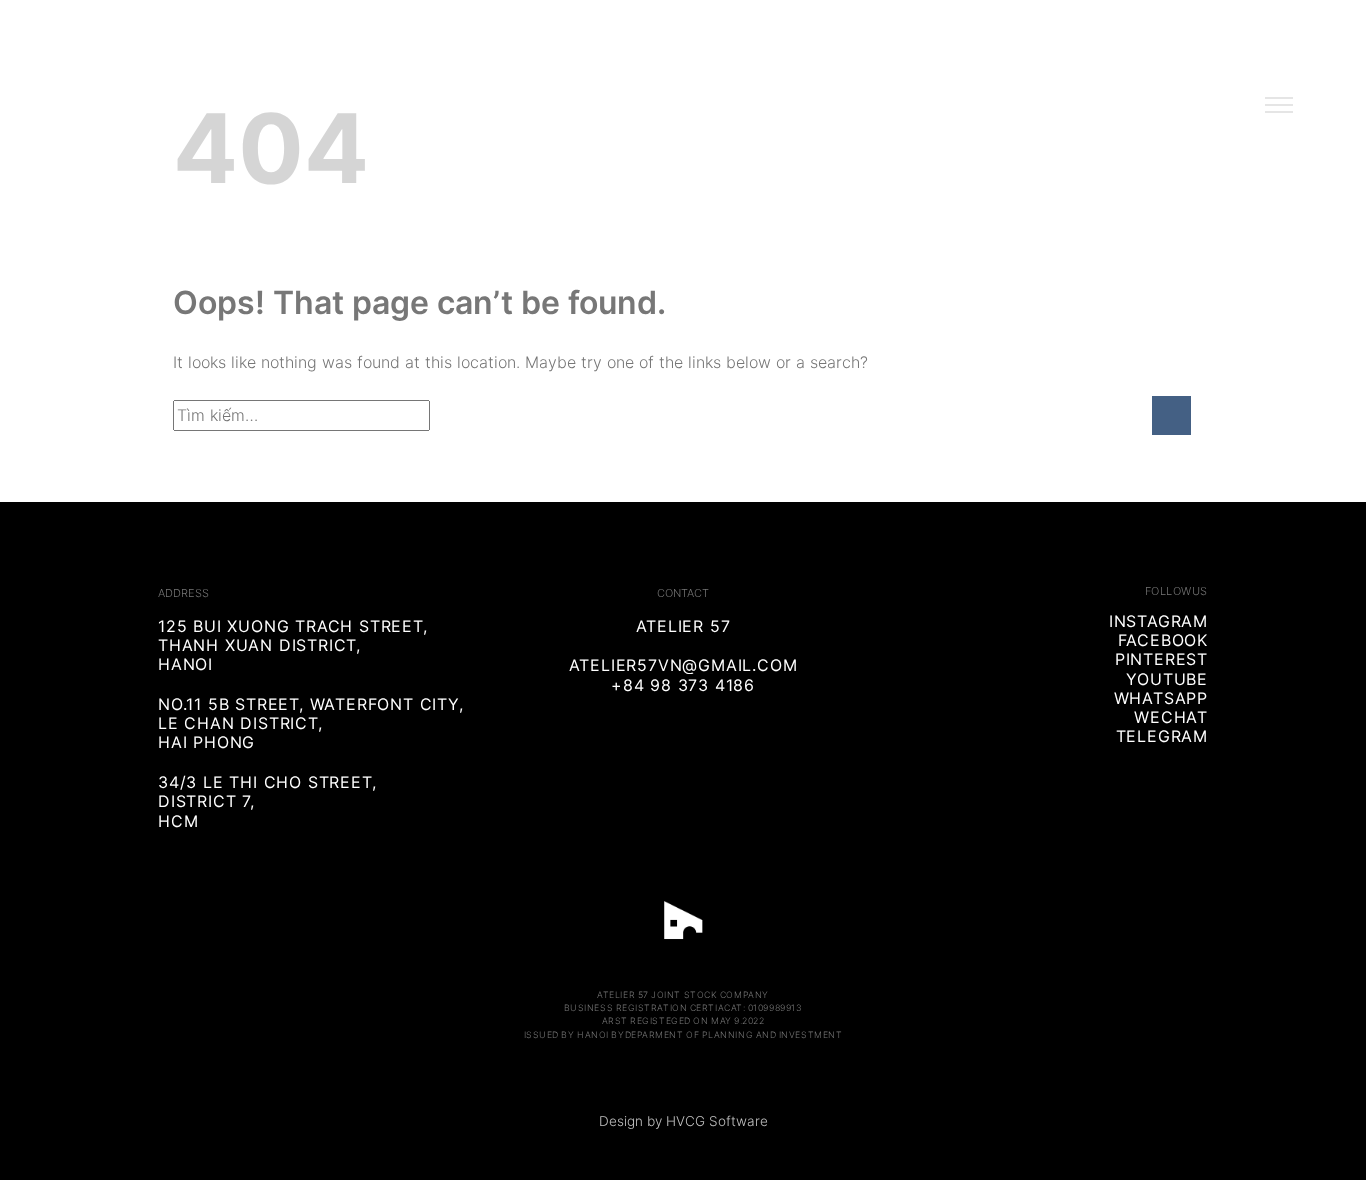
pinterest (1161, 659)
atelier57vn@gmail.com (683, 665)
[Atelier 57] (683, 102)
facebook (1163, 640)
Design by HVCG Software (683, 1121)
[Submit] (1171, 415)
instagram (1158, 621)
